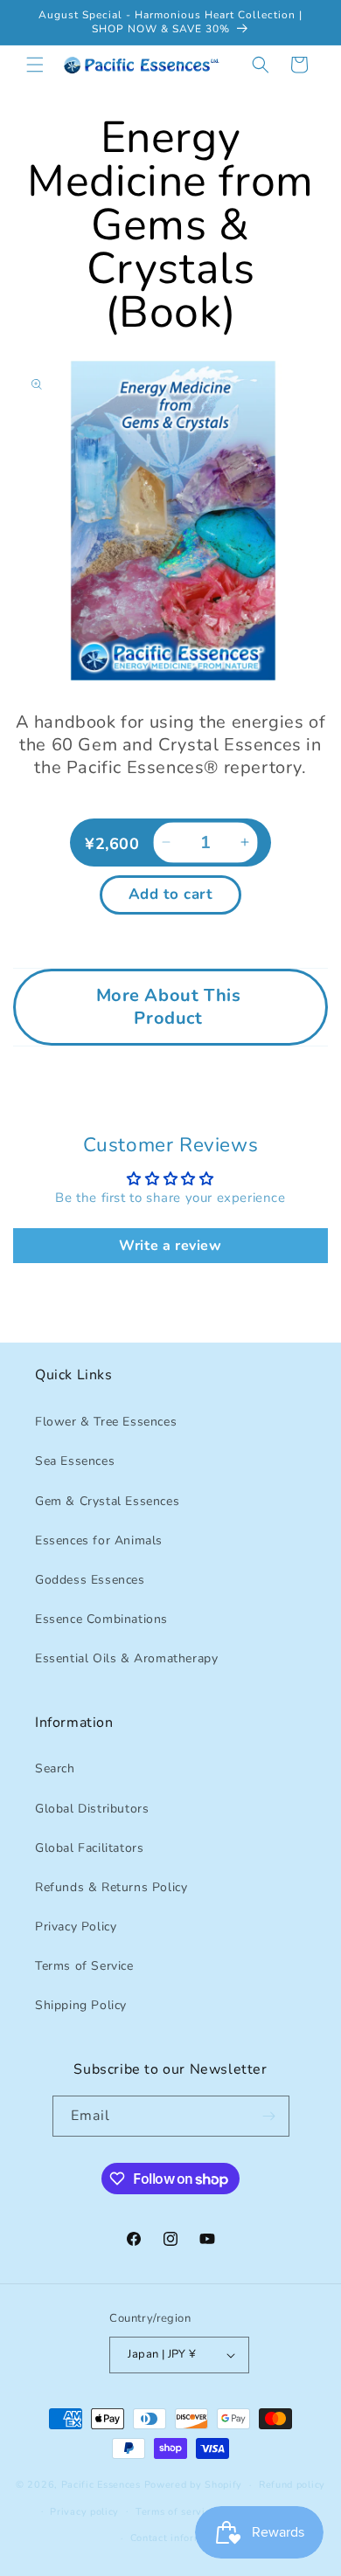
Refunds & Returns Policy (111, 1887)
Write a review (170, 1246)
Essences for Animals (99, 1540)
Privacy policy (84, 2512)
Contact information (179, 2538)
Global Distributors (92, 1809)
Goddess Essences (90, 1580)
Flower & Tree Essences (106, 1422)
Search (55, 1768)
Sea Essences (75, 1461)
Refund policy (292, 2485)
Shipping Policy (81, 2005)
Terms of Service (84, 1966)
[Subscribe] (269, 2116)
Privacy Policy (76, 1927)
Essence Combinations (101, 1619)
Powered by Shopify (194, 2485)
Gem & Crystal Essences (107, 1501)
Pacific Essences (101, 2485)
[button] (35, 65)
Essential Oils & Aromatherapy (126, 1658)
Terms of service (176, 2512)
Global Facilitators (89, 1848)
